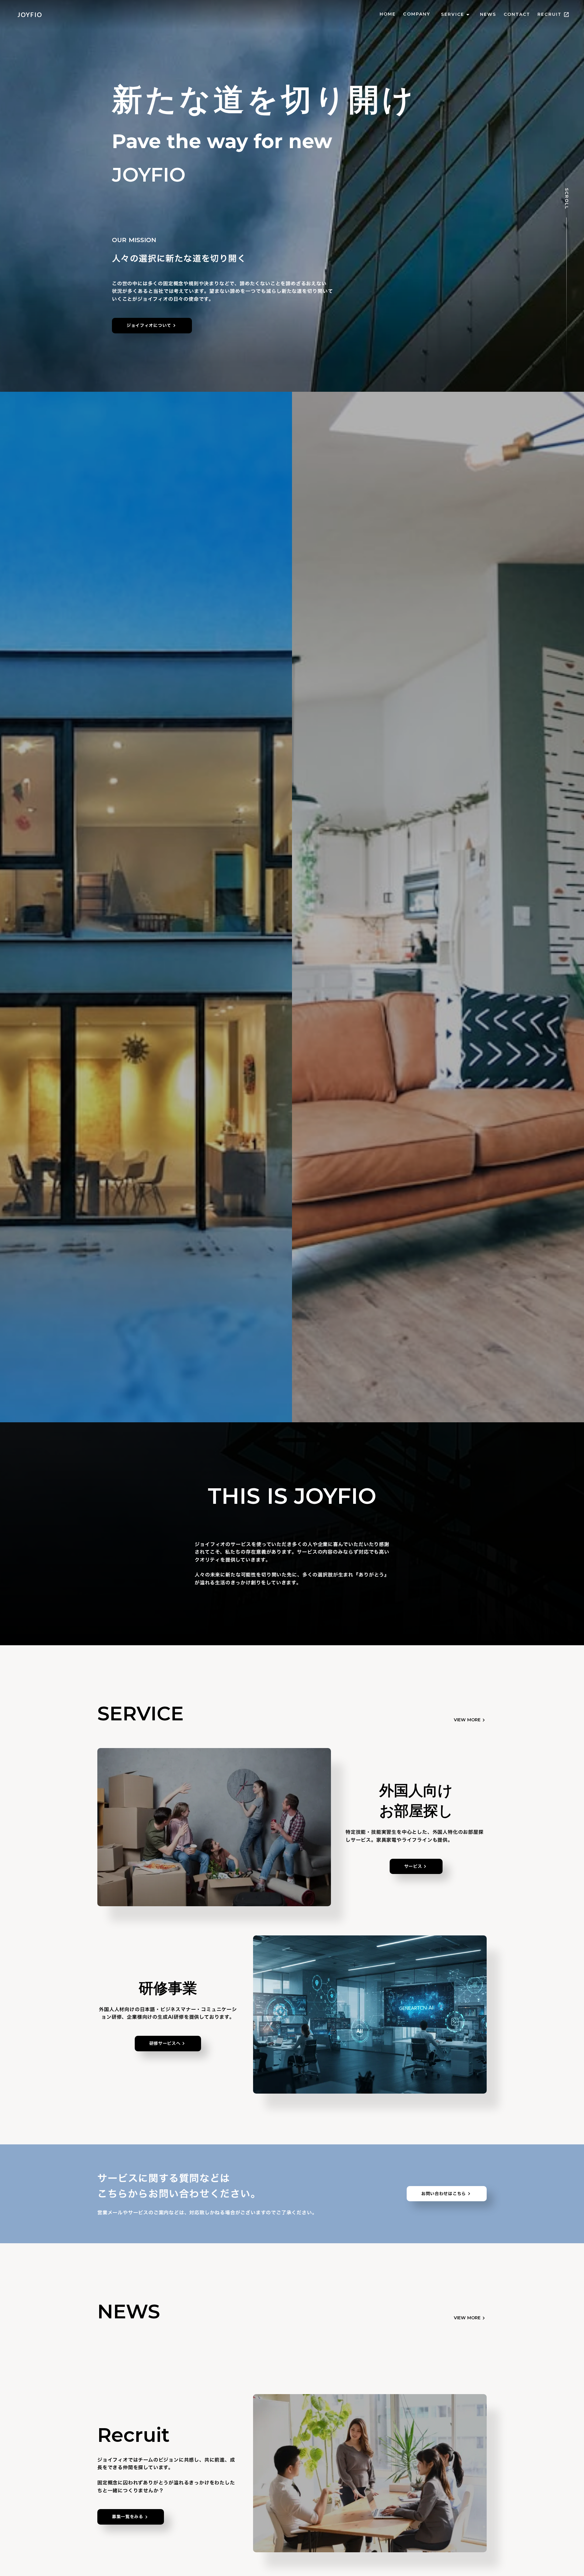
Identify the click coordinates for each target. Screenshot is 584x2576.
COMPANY (417, 14)
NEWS (488, 14)
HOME (388, 14)
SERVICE (453, 14)
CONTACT (517, 14)
